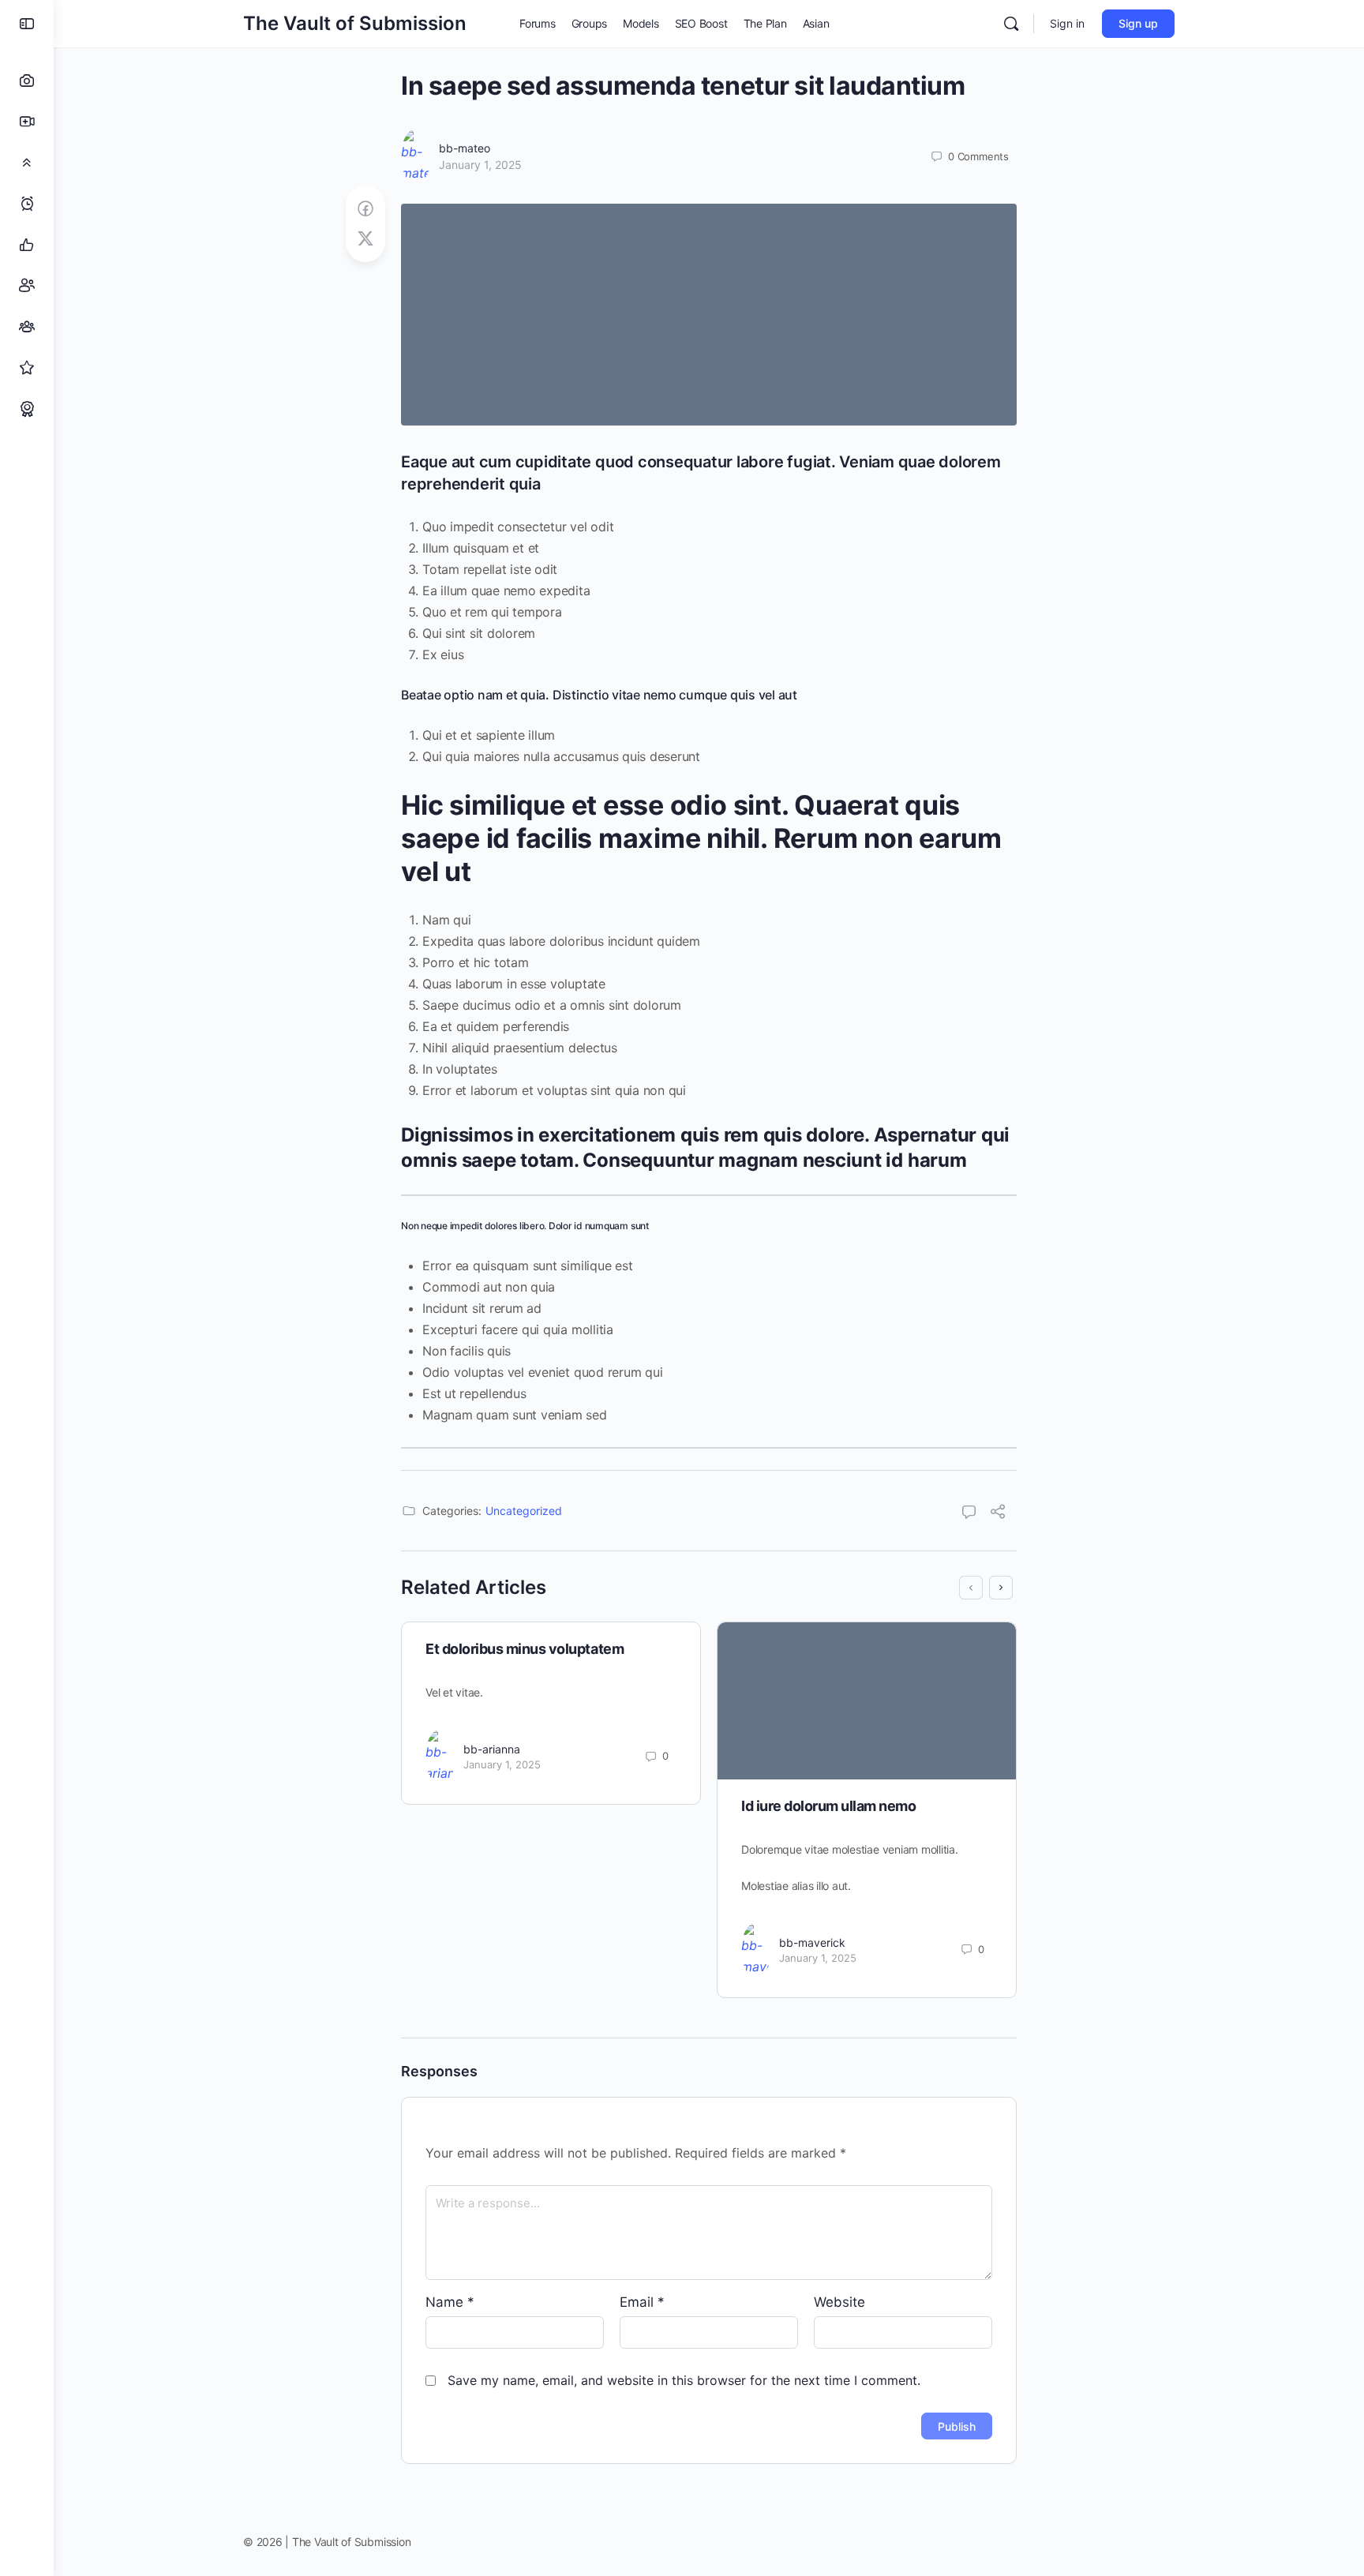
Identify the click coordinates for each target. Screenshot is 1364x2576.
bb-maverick (812, 1942)
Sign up (1138, 23)
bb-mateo (465, 148)
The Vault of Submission (355, 23)
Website (839, 2302)
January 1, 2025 (480, 165)
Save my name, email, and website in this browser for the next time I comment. (684, 2380)
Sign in (1067, 23)
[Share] (998, 1513)
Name (450, 2302)
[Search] (1011, 24)
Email (642, 2302)
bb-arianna (492, 1749)
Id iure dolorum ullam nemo (829, 1806)
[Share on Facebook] (365, 209)
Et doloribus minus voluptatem (525, 1649)
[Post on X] (365, 239)
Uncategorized (524, 1511)
